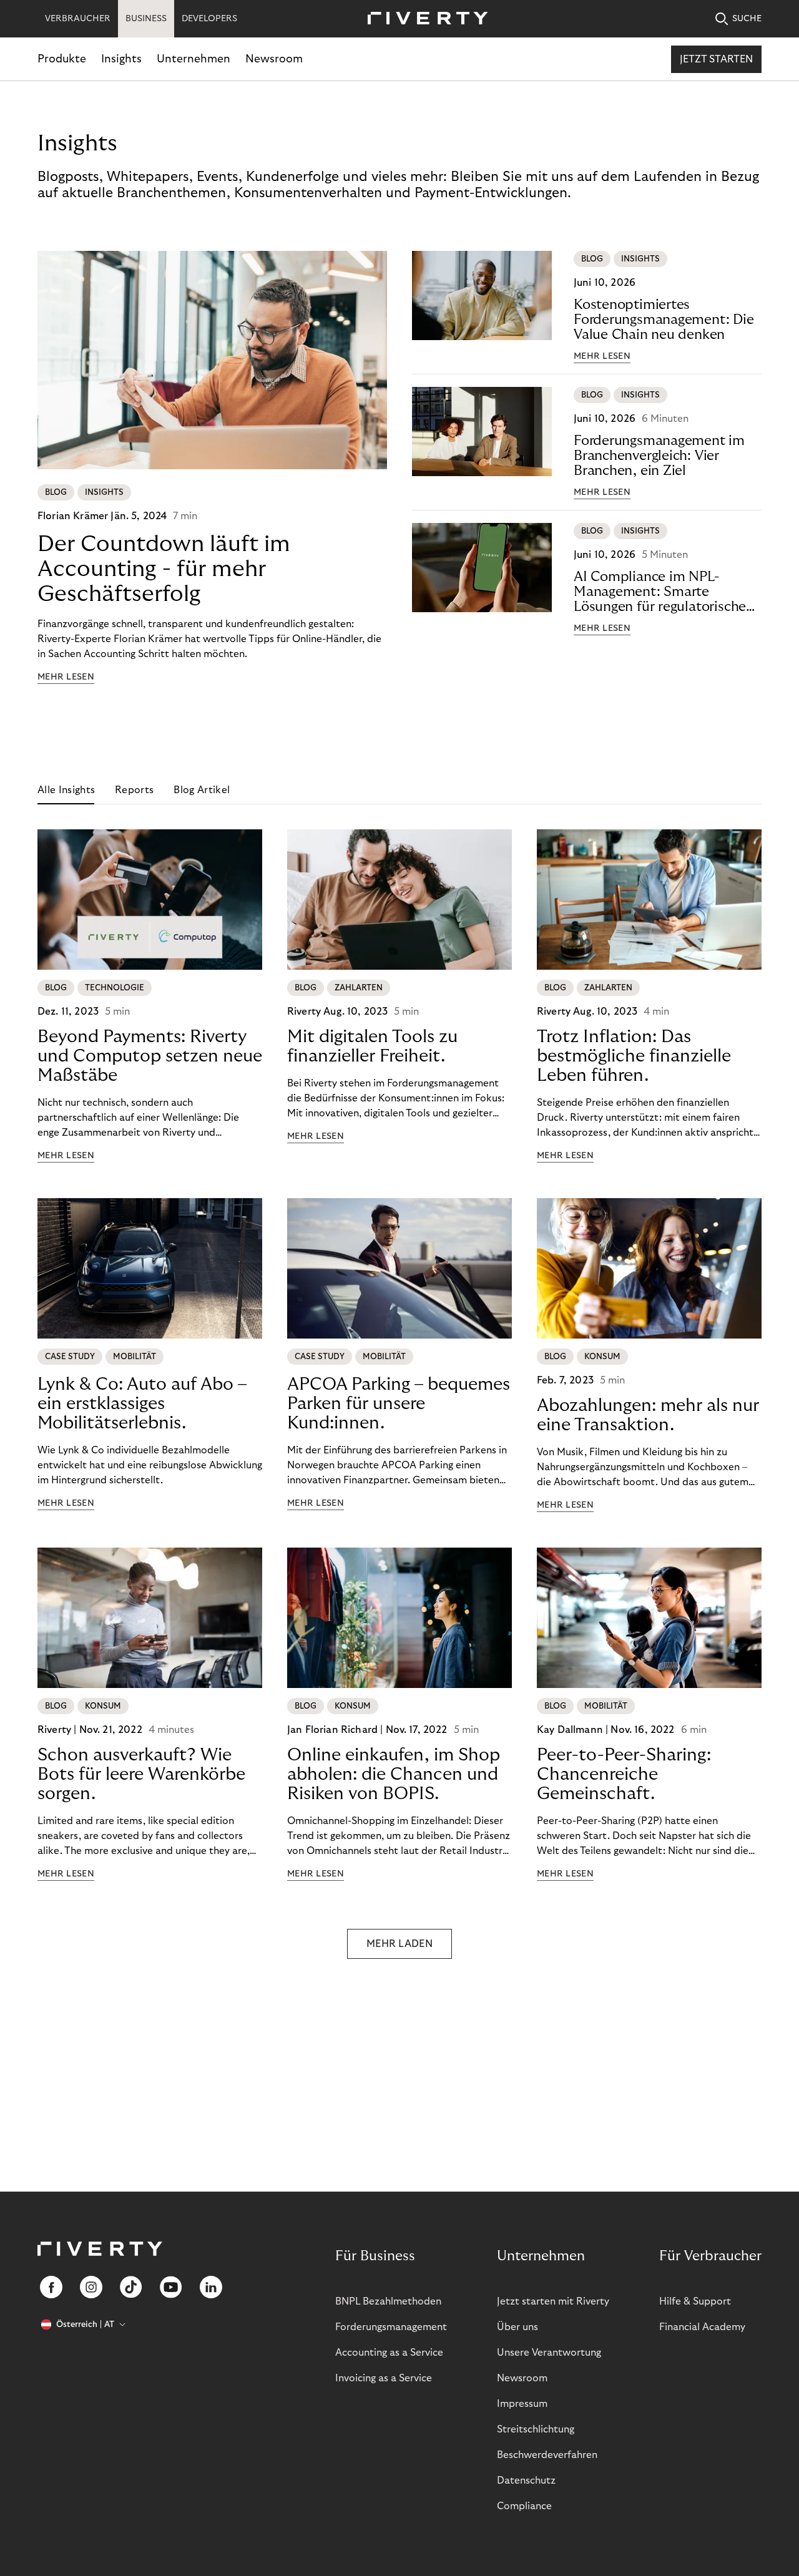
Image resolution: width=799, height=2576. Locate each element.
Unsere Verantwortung (549, 2353)
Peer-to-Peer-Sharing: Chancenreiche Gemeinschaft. (624, 1774)
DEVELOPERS (209, 19)
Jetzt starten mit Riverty (553, 2301)
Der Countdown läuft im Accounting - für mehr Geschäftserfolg (164, 569)
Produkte (62, 59)
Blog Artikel (202, 790)
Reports (134, 790)
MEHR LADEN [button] (399, 1944)
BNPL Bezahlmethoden (388, 2301)
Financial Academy (702, 2327)
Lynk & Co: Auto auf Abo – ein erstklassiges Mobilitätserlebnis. (142, 1404)
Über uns (517, 2327)
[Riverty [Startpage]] (423, 19)
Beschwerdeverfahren (547, 2455)
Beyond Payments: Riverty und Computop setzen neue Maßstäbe (150, 1056)
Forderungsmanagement (391, 2327)
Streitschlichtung (536, 2429)
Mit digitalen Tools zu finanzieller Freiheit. (372, 1046)
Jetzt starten (716, 59)
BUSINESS (146, 19)
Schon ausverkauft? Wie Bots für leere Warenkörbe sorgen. (141, 1774)
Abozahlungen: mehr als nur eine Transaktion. (648, 1415)
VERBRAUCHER (78, 19)
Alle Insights (66, 790)
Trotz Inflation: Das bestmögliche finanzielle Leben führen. (634, 1056)
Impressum (522, 2404)
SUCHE (747, 19)
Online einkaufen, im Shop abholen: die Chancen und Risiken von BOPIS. (394, 1774)
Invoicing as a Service (384, 2378)
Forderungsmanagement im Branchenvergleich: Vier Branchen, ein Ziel (659, 456)
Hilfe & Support (695, 2301)
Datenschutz (526, 2481)
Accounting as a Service (389, 2353)
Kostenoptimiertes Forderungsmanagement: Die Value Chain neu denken (664, 320)
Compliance (524, 2506)
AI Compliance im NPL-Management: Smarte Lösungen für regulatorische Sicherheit (660, 592)
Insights (121, 59)
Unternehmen (194, 59)
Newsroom (274, 59)
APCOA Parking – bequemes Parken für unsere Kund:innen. (399, 1404)
